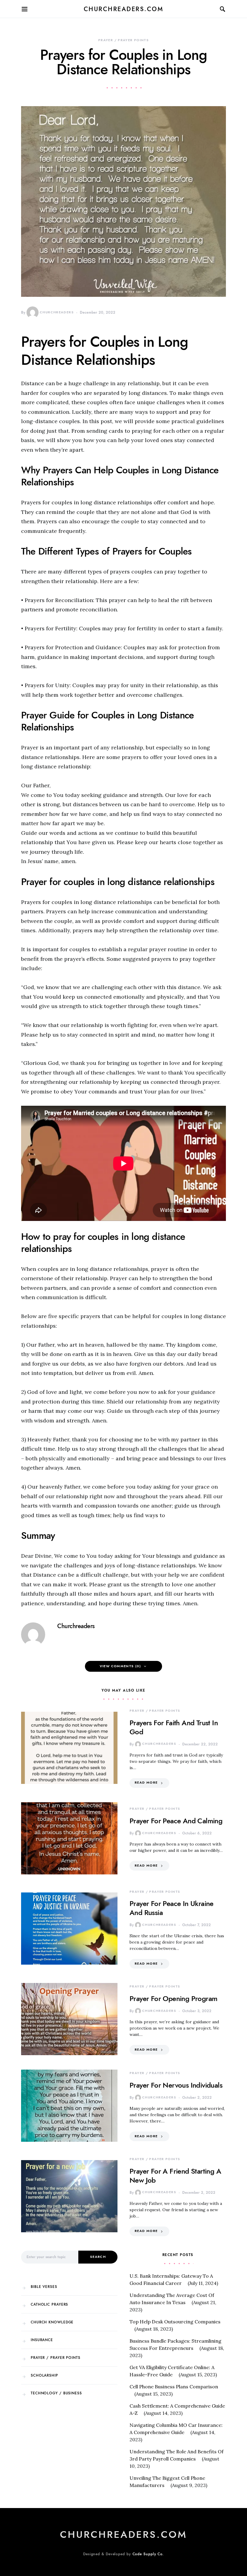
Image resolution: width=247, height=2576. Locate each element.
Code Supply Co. (148, 2554)
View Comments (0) (120, 1666)
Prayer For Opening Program (173, 1998)
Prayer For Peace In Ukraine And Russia (172, 1908)
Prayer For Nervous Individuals (176, 2085)
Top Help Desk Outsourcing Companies (175, 2322)
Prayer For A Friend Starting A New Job (175, 2176)
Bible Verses (44, 2287)
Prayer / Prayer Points (123, 40)
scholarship (44, 2375)
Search (98, 2257)
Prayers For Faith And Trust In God (174, 1727)
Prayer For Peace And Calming (176, 1821)
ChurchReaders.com (124, 9)
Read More (146, 1783)
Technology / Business (56, 2393)
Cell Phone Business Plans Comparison (174, 2387)
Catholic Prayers (49, 2304)
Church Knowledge (52, 2322)
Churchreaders (57, 312)
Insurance (42, 2340)
